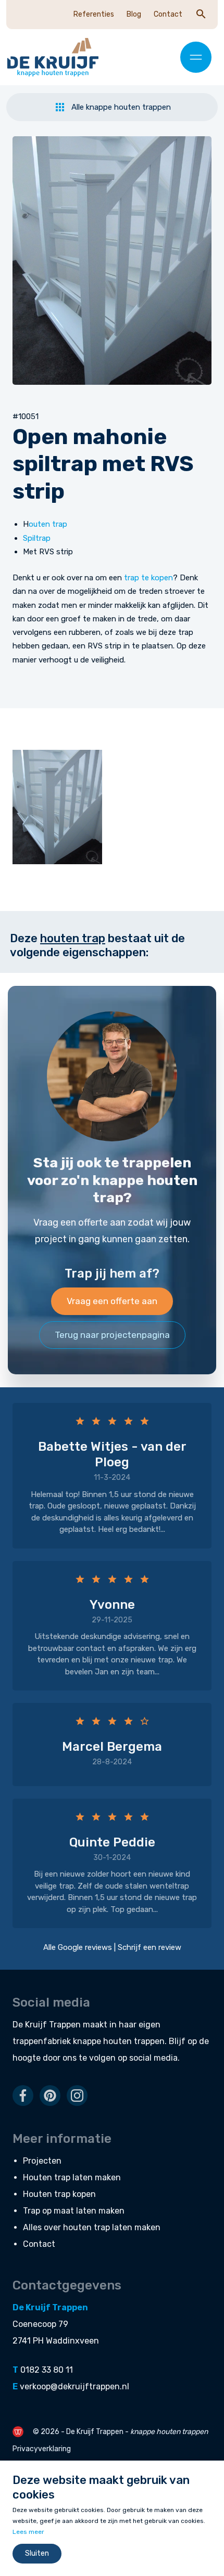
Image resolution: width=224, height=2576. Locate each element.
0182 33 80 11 (47, 2370)
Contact (168, 14)
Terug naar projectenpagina (112, 1335)
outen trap (48, 524)
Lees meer (28, 2532)
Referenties (94, 14)
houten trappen (134, 2041)
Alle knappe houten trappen (121, 107)
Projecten (42, 2161)
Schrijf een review (150, 1947)
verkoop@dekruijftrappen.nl (74, 2386)
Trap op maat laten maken (74, 2211)
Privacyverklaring (42, 2449)
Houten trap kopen (59, 2194)
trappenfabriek (42, 2041)
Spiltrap (37, 538)
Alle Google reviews (78, 1947)
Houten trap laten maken (72, 2177)
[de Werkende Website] (18, 2432)
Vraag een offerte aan (112, 1301)
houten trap (73, 938)
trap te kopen (147, 578)
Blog (134, 14)
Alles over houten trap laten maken (92, 2227)
